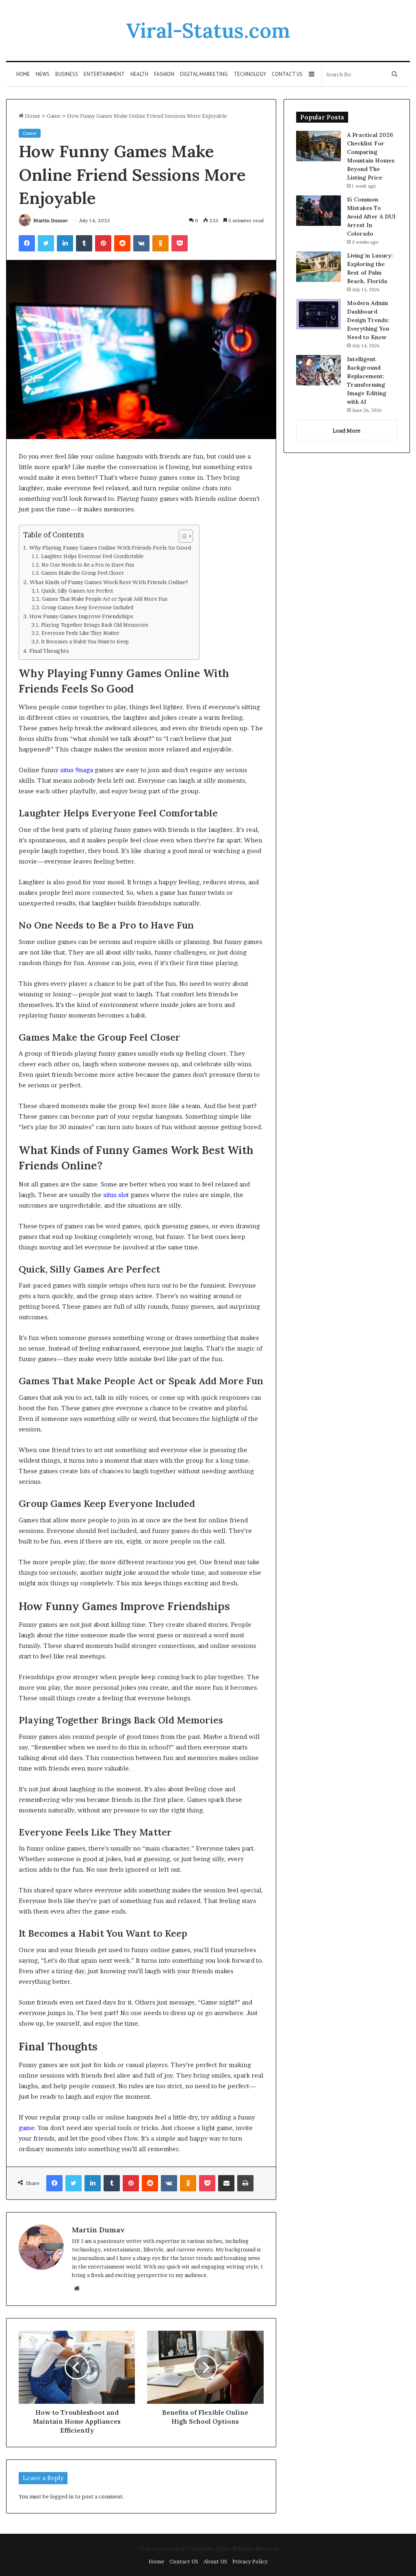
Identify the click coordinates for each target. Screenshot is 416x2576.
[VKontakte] (141, 243)
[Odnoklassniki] (160, 243)
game (27, 2128)
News (43, 74)
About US (215, 2561)
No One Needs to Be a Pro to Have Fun (88, 565)
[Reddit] (122, 243)
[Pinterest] (103, 243)
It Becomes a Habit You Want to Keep (85, 642)
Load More (347, 431)
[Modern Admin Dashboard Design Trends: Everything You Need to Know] (318, 314)
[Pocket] (180, 243)
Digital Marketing (204, 74)
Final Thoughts (49, 651)
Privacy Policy (250, 2561)
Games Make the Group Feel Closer (82, 573)
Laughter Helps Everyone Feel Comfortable (92, 556)
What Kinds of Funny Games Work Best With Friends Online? (109, 582)
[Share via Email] (226, 2183)
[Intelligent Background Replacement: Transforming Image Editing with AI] (318, 370)
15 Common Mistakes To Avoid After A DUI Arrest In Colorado (371, 216)
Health (139, 74)
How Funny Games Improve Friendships (81, 616)
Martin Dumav (51, 220)
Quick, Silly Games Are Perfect (77, 591)
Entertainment (104, 74)
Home (23, 74)
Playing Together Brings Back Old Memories (94, 625)
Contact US (287, 74)
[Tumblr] (84, 243)
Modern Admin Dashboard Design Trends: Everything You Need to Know (368, 320)
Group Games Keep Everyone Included (87, 607)
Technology (250, 74)
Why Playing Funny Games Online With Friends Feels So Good (110, 548)
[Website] (77, 2288)
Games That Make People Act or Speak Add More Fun (104, 599)
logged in (62, 2496)
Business (67, 74)
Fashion (164, 74)
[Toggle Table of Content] (182, 536)
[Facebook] (27, 243)
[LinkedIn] (65, 243)
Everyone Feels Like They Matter (80, 633)
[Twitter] (46, 243)
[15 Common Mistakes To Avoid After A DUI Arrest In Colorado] (318, 211)
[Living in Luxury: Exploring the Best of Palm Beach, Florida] (318, 267)
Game (54, 116)
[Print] (245, 2183)
